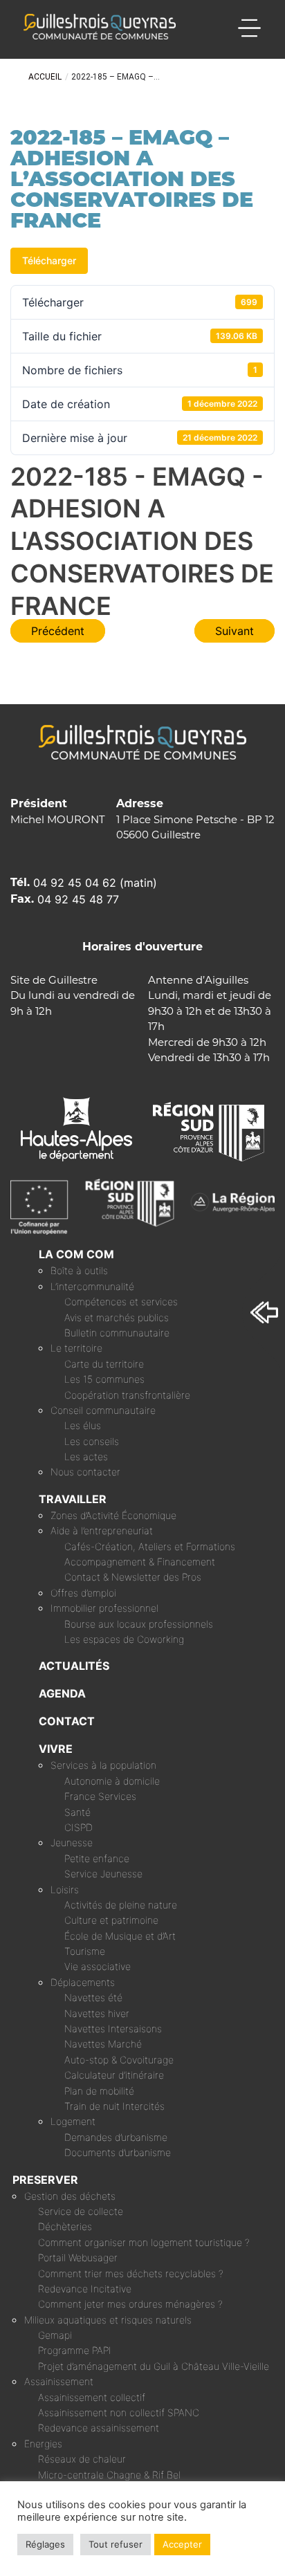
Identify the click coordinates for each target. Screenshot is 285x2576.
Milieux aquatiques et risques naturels (108, 2320)
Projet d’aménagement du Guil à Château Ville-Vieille (154, 2366)
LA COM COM (76, 1254)
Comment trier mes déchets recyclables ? (131, 2273)
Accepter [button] (182, 2544)
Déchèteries (65, 2226)
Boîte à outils (79, 1270)
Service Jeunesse (103, 1874)
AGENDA (62, 1693)
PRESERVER (45, 2180)
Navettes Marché (103, 2044)
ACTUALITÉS (74, 1666)
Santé (77, 1812)
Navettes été (93, 1997)
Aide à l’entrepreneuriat (102, 1530)
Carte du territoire (104, 1364)
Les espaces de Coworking (124, 1639)
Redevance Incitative (85, 2289)
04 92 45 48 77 (78, 899)
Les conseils (92, 1441)
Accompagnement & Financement (140, 1562)
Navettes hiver (97, 2013)
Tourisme (85, 1951)
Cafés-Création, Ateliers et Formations (150, 1546)
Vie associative (98, 1966)
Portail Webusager (78, 2257)
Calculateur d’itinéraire (114, 2075)
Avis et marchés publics (117, 1317)
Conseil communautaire (103, 1410)
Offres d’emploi (83, 1593)
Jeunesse (72, 1842)
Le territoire (76, 1348)
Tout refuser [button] (116, 2544)
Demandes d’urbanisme (116, 2137)
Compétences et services (121, 1301)
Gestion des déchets (70, 2196)
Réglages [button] (45, 2544)
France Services (100, 1796)
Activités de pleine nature (121, 1905)
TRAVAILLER (73, 1499)
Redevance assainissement (99, 2428)
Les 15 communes (104, 1379)
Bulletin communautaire (117, 1333)
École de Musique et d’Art (120, 1936)
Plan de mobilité (99, 2091)
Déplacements (83, 1982)
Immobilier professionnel (104, 1608)
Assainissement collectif (92, 2397)
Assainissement (59, 2381)
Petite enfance (97, 1858)
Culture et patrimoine (111, 1920)
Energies (43, 2444)
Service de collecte (81, 2211)
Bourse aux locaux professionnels (139, 1624)
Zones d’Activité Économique (113, 1515)
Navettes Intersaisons (113, 2028)
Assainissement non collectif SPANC (119, 2412)
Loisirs (65, 1889)
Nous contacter (85, 1472)
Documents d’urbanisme (118, 2152)
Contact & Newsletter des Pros (133, 1577)
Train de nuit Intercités (114, 2106)
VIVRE (56, 1749)
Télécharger (49, 260)
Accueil (45, 77)
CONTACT (67, 1721)
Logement (73, 2121)
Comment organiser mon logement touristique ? (144, 2242)
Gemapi (55, 2335)
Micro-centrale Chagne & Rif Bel (109, 2475)
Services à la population (103, 1765)
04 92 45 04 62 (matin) (95, 883)
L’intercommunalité (92, 1286)
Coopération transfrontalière (127, 1395)
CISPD (79, 1827)
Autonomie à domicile (112, 1781)
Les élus (83, 1425)
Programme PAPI (75, 2350)
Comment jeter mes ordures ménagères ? (130, 2304)
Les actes (86, 1456)
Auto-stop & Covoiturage (119, 2060)
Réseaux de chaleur (82, 2459)
